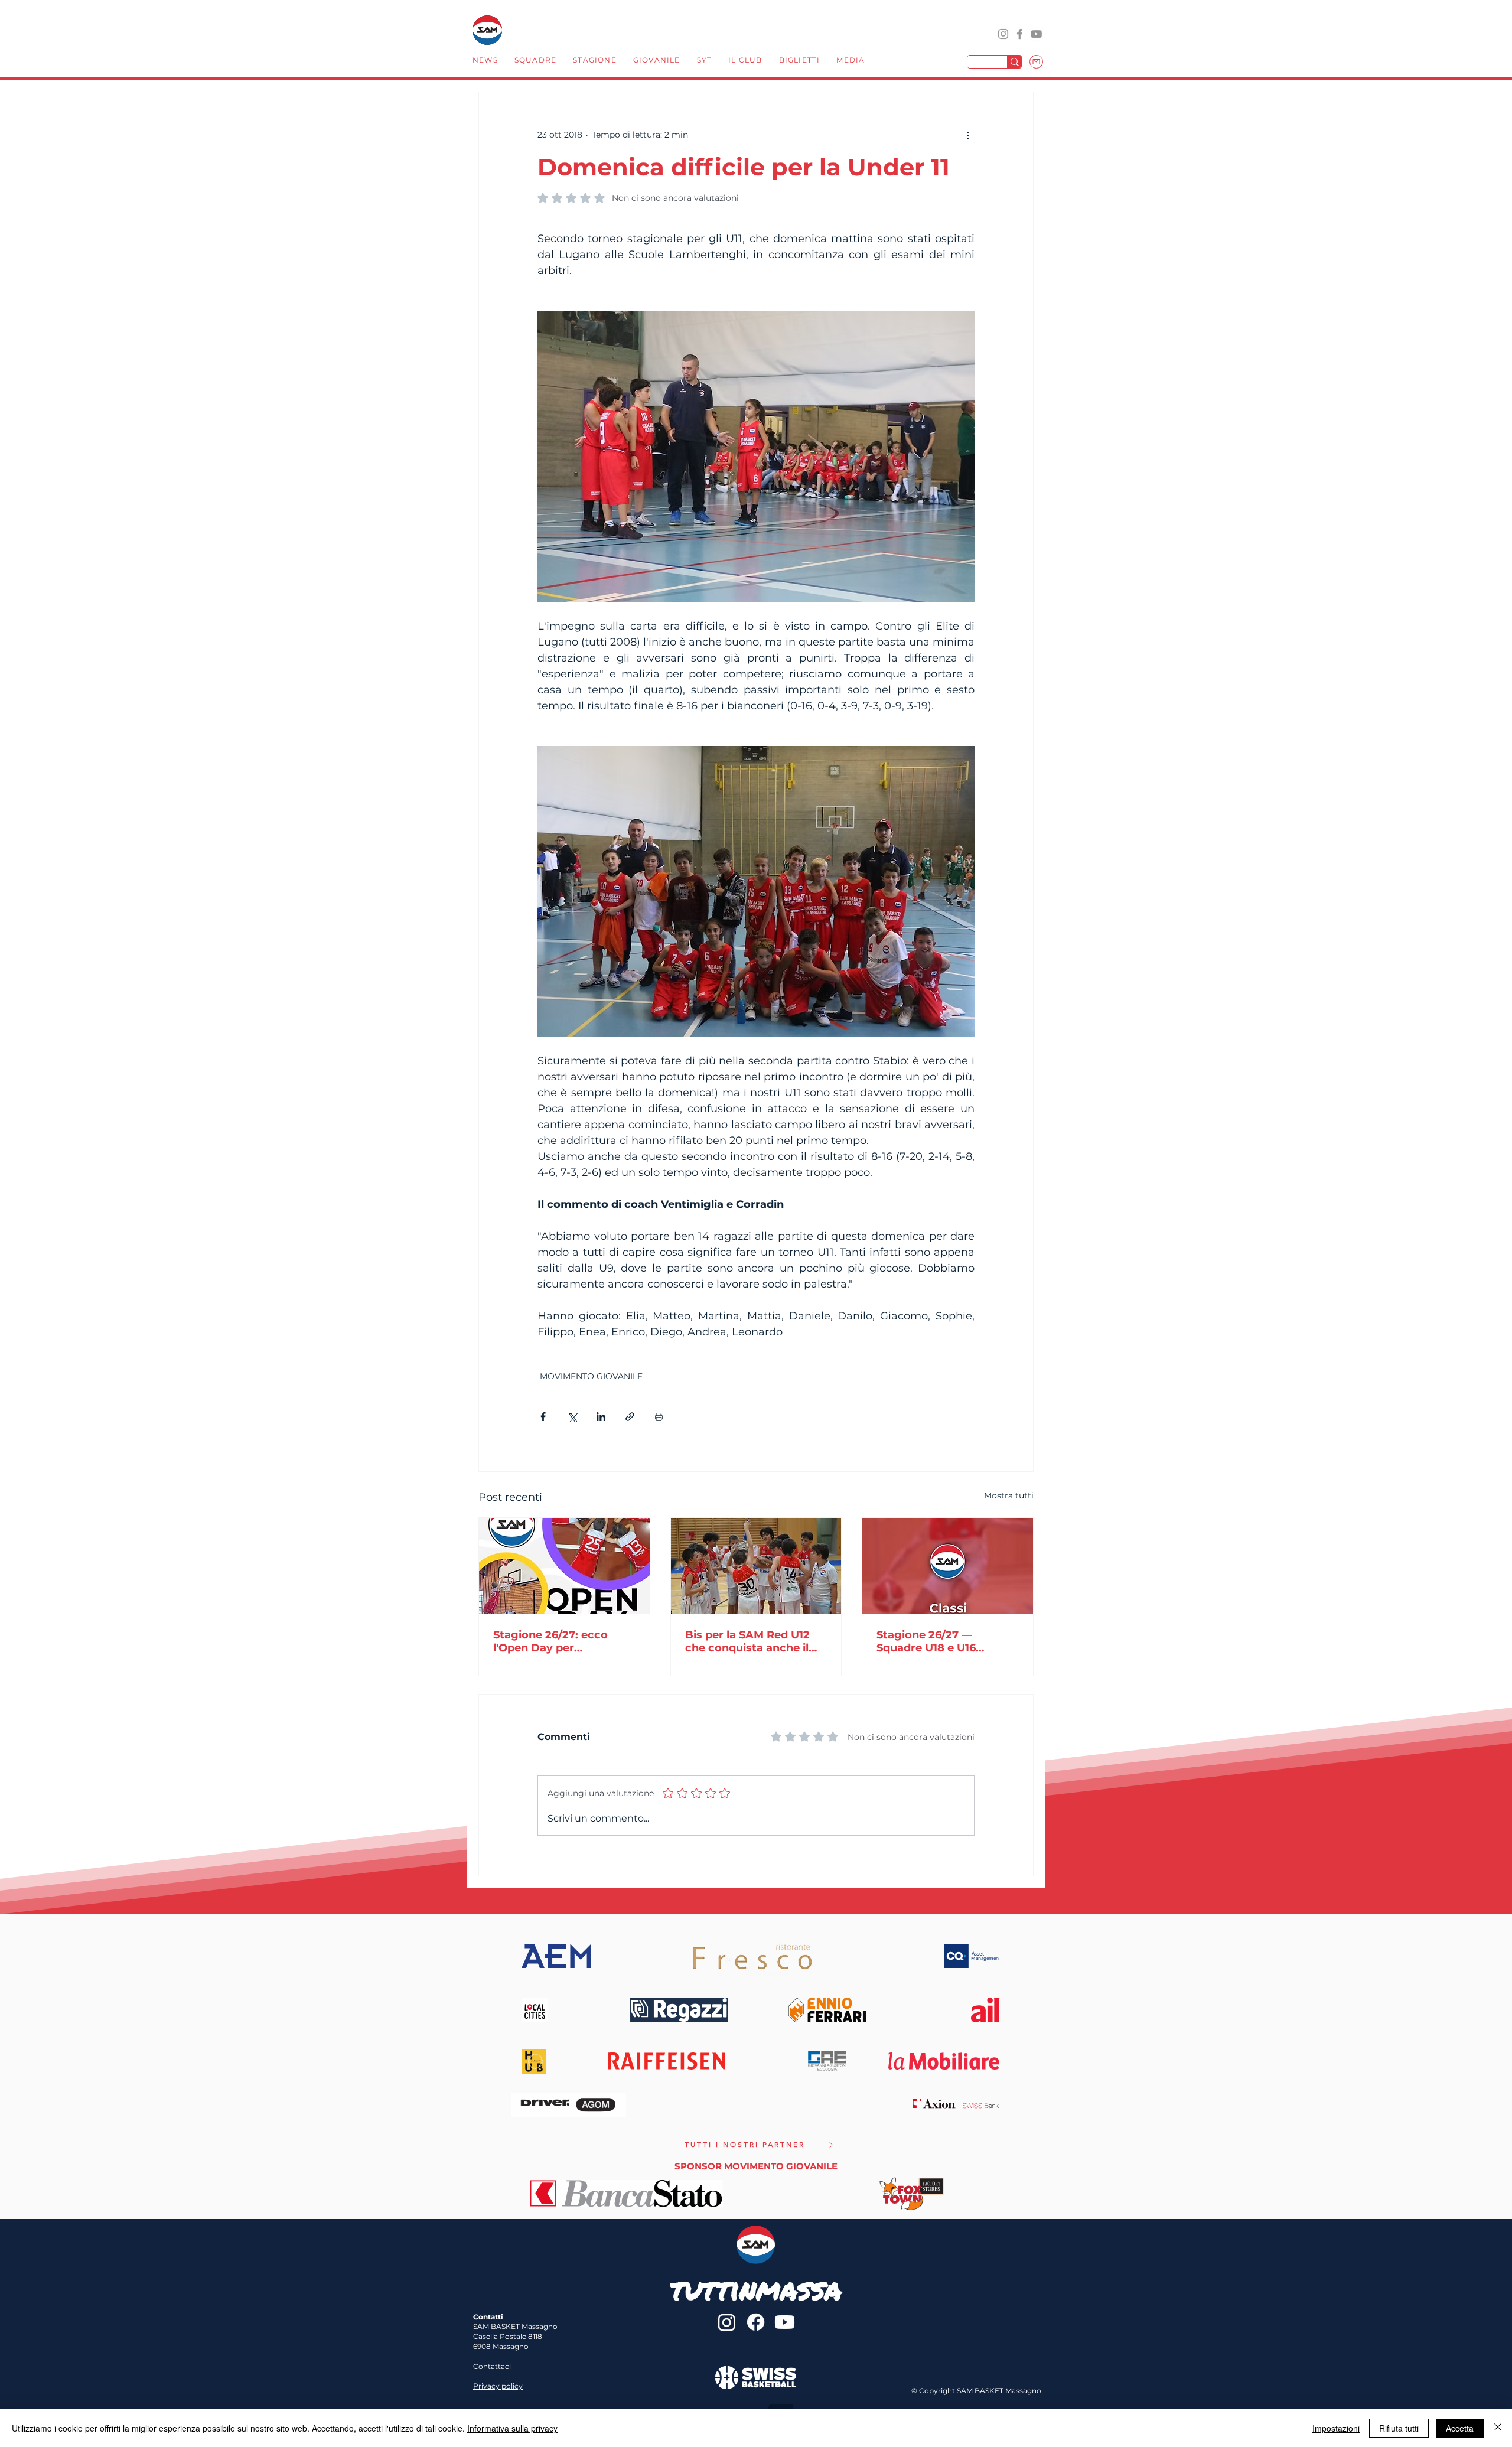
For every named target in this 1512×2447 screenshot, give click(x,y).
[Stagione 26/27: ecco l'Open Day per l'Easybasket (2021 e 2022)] (564, 1566)
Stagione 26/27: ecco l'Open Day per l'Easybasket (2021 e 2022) (550, 1641)
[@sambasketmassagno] (1003, 34)
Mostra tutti (1009, 1495)
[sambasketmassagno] (1020, 34)
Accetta (1460, 2428)
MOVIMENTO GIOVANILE (591, 1376)
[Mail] (1036, 62)
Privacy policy (498, 2386)
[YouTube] (1036, 34)
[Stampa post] (659, 1417)
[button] (535, 61)
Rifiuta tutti (1399, 2428)
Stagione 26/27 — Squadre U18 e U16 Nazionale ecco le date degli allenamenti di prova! (939, 1641)
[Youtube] (785, 2322)
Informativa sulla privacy (512, 2428)
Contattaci (492, 2366)
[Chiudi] (1498, 2428)
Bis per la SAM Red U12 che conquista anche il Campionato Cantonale (749, 1641)
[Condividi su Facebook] (543, 1417)
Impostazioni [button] (1336, 2428)
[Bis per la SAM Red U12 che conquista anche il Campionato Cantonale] (756, 1566)
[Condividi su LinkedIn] (601, 1417)
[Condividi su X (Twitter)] (572, 1417)
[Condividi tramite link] (630, 1417)
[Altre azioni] (967, 135)
